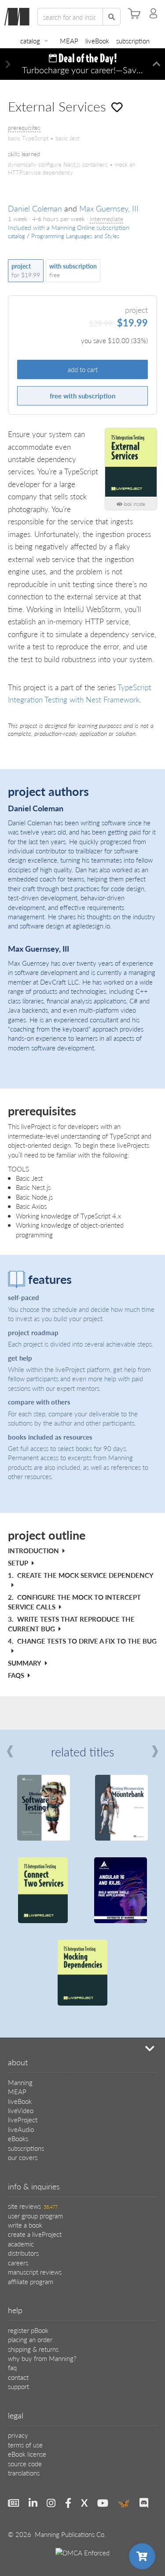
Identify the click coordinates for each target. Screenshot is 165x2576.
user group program (35, 2216)
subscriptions (26, 2148)
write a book (25, 2225)
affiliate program (31, 2281)
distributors (23, 2253)
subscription (133, 41)
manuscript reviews (35, 2272)
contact (18, 2377)
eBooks (18, 2138)
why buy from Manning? (42, 2358)
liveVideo (21, 2110)
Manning (20, 2082)
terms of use (25, 2445)
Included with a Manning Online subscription (69, 228)
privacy (18, 2435)
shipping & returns (33, 2349)
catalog (30, 41)
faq (12, 2367)
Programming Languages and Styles (75, 236)
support (18, 2386)
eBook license (27, 2454)
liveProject (23, 2119)
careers (18, 2263)
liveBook (97, 41)
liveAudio (21, 2129)
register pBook (28, 2330)
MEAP (69, 41)
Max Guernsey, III (109, 208)
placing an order (30, 2339)
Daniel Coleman (35, 208)
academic (21, 2244)
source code (25, 2463)
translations (24, 2473)
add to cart (83, 369)
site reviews (33, 2206)
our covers (23, 2157)
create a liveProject (35, 2234)
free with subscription (82, 396)
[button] (8, 64)
